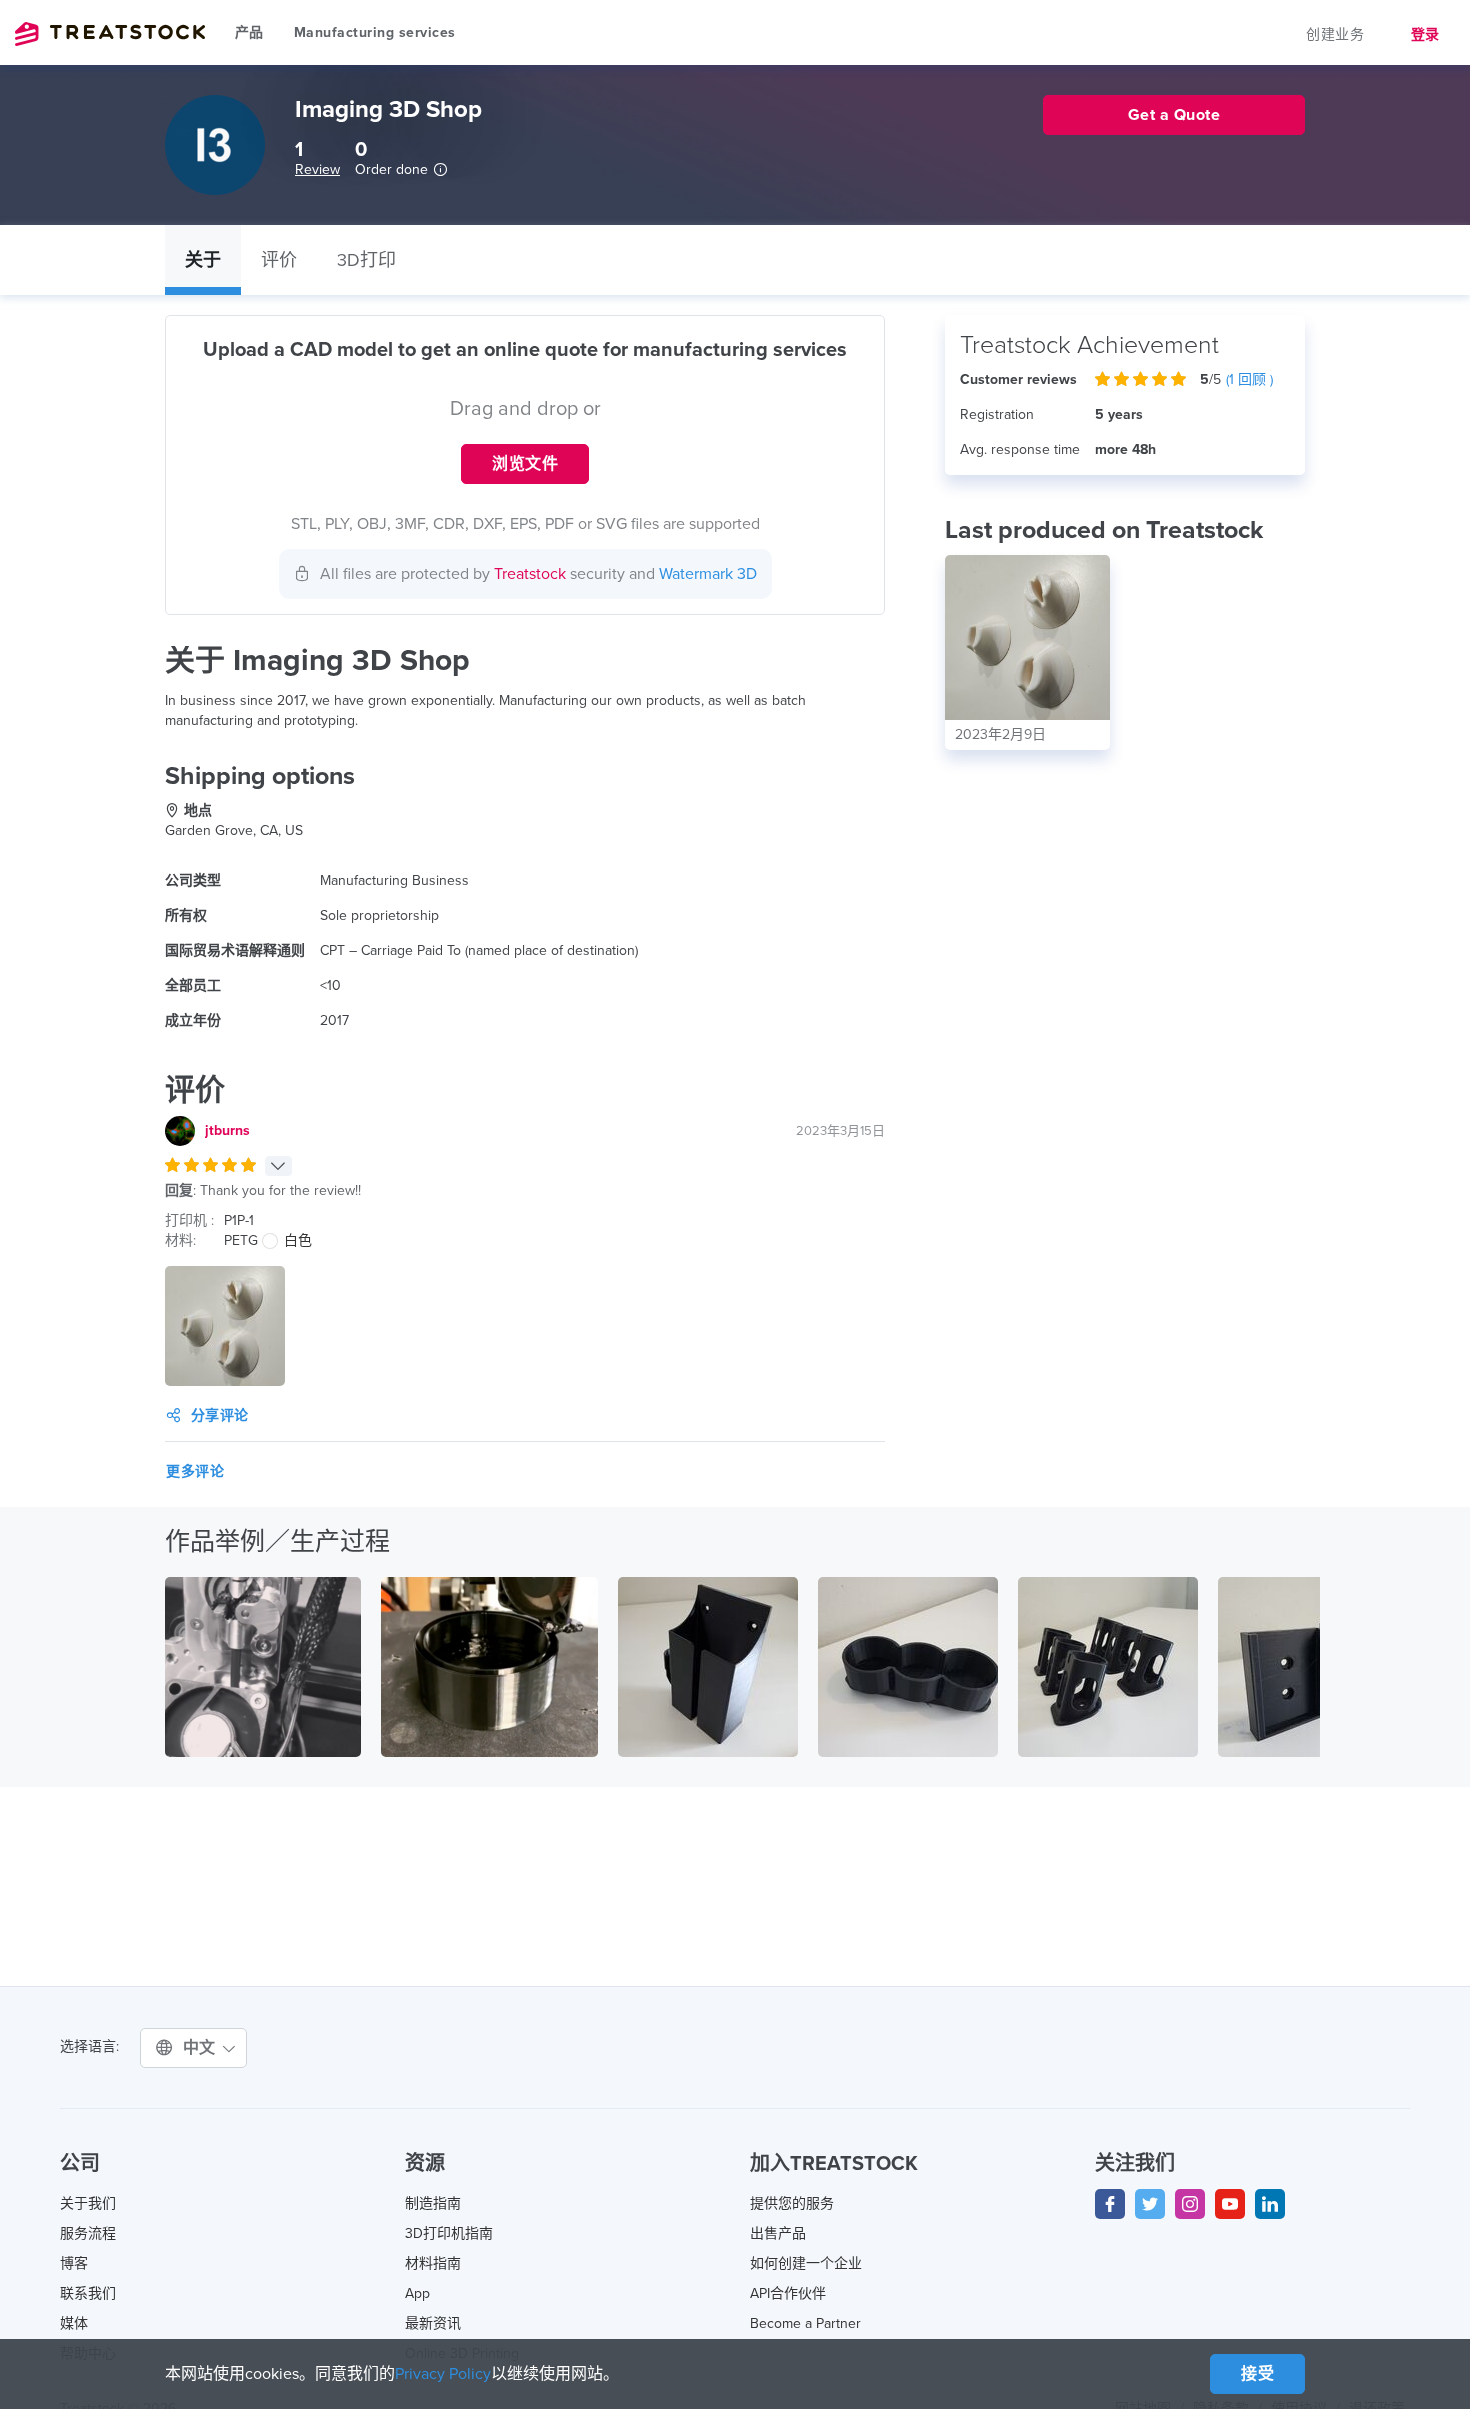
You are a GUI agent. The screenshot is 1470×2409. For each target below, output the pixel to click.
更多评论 (195, 1471)
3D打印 (366, 260)
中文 (202, 2048)
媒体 (74, 2323)
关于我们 (88, 2203)
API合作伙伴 (788, 2293)
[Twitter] (1150, 2204)
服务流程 (88, 2233)
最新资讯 (433, 2323)
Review (317, 169)
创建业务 (1335, 34)
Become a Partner (805, 2323)
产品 (249, 32)
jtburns (227, 1130)
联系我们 (88, 2293)
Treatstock (110, 34)
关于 (203, 260)
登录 (1425, 34)
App (417, 2293)
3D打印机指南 (449, 2233)
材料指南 (433, 2263)
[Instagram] (1190, 2204)
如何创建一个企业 (806, 2263)
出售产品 (778, 2233)
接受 (1257, 2374)
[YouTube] (1230, 2204)
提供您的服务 (792, 2203)
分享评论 (220, 1415)
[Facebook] (1110, 2204)
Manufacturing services (375, 32)
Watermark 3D (708, 574)
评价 (279, 260)
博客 (74, 2263)
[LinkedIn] (1270, 2204)
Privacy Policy (443, 2374)
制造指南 (433, 2203)
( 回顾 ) (1249, 379)
